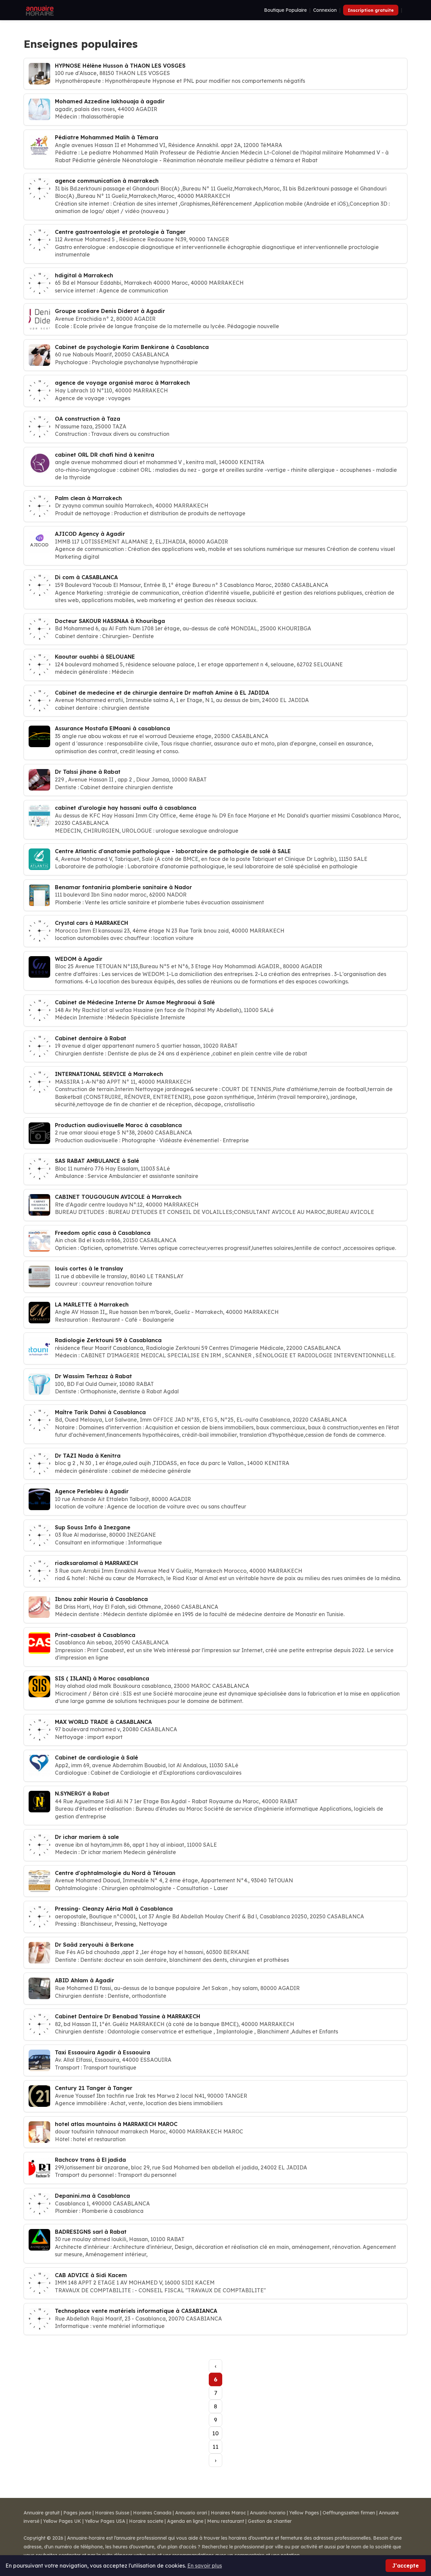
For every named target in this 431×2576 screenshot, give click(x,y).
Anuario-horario (268, 2513)
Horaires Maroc (228, 2513)
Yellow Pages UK (62, 2521)
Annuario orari (191, 2513)
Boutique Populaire (285, 10)
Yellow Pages (304, 2513)
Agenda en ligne (185, 2521)
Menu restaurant (226, 2521)
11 (215, 2447)
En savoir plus (205, 2566)
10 (215, 2433)
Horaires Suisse (112, 2513)
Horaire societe (146, 2521)
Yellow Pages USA (105, 2521)
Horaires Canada (152, 2513)
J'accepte (406, 2566)
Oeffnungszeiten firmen (349, 2513)
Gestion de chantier (270, 2521)
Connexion (325, 10)
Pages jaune (77, 2513)
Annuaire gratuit (42, 2513)
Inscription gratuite (371, 10)
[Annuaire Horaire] (39, 10)
